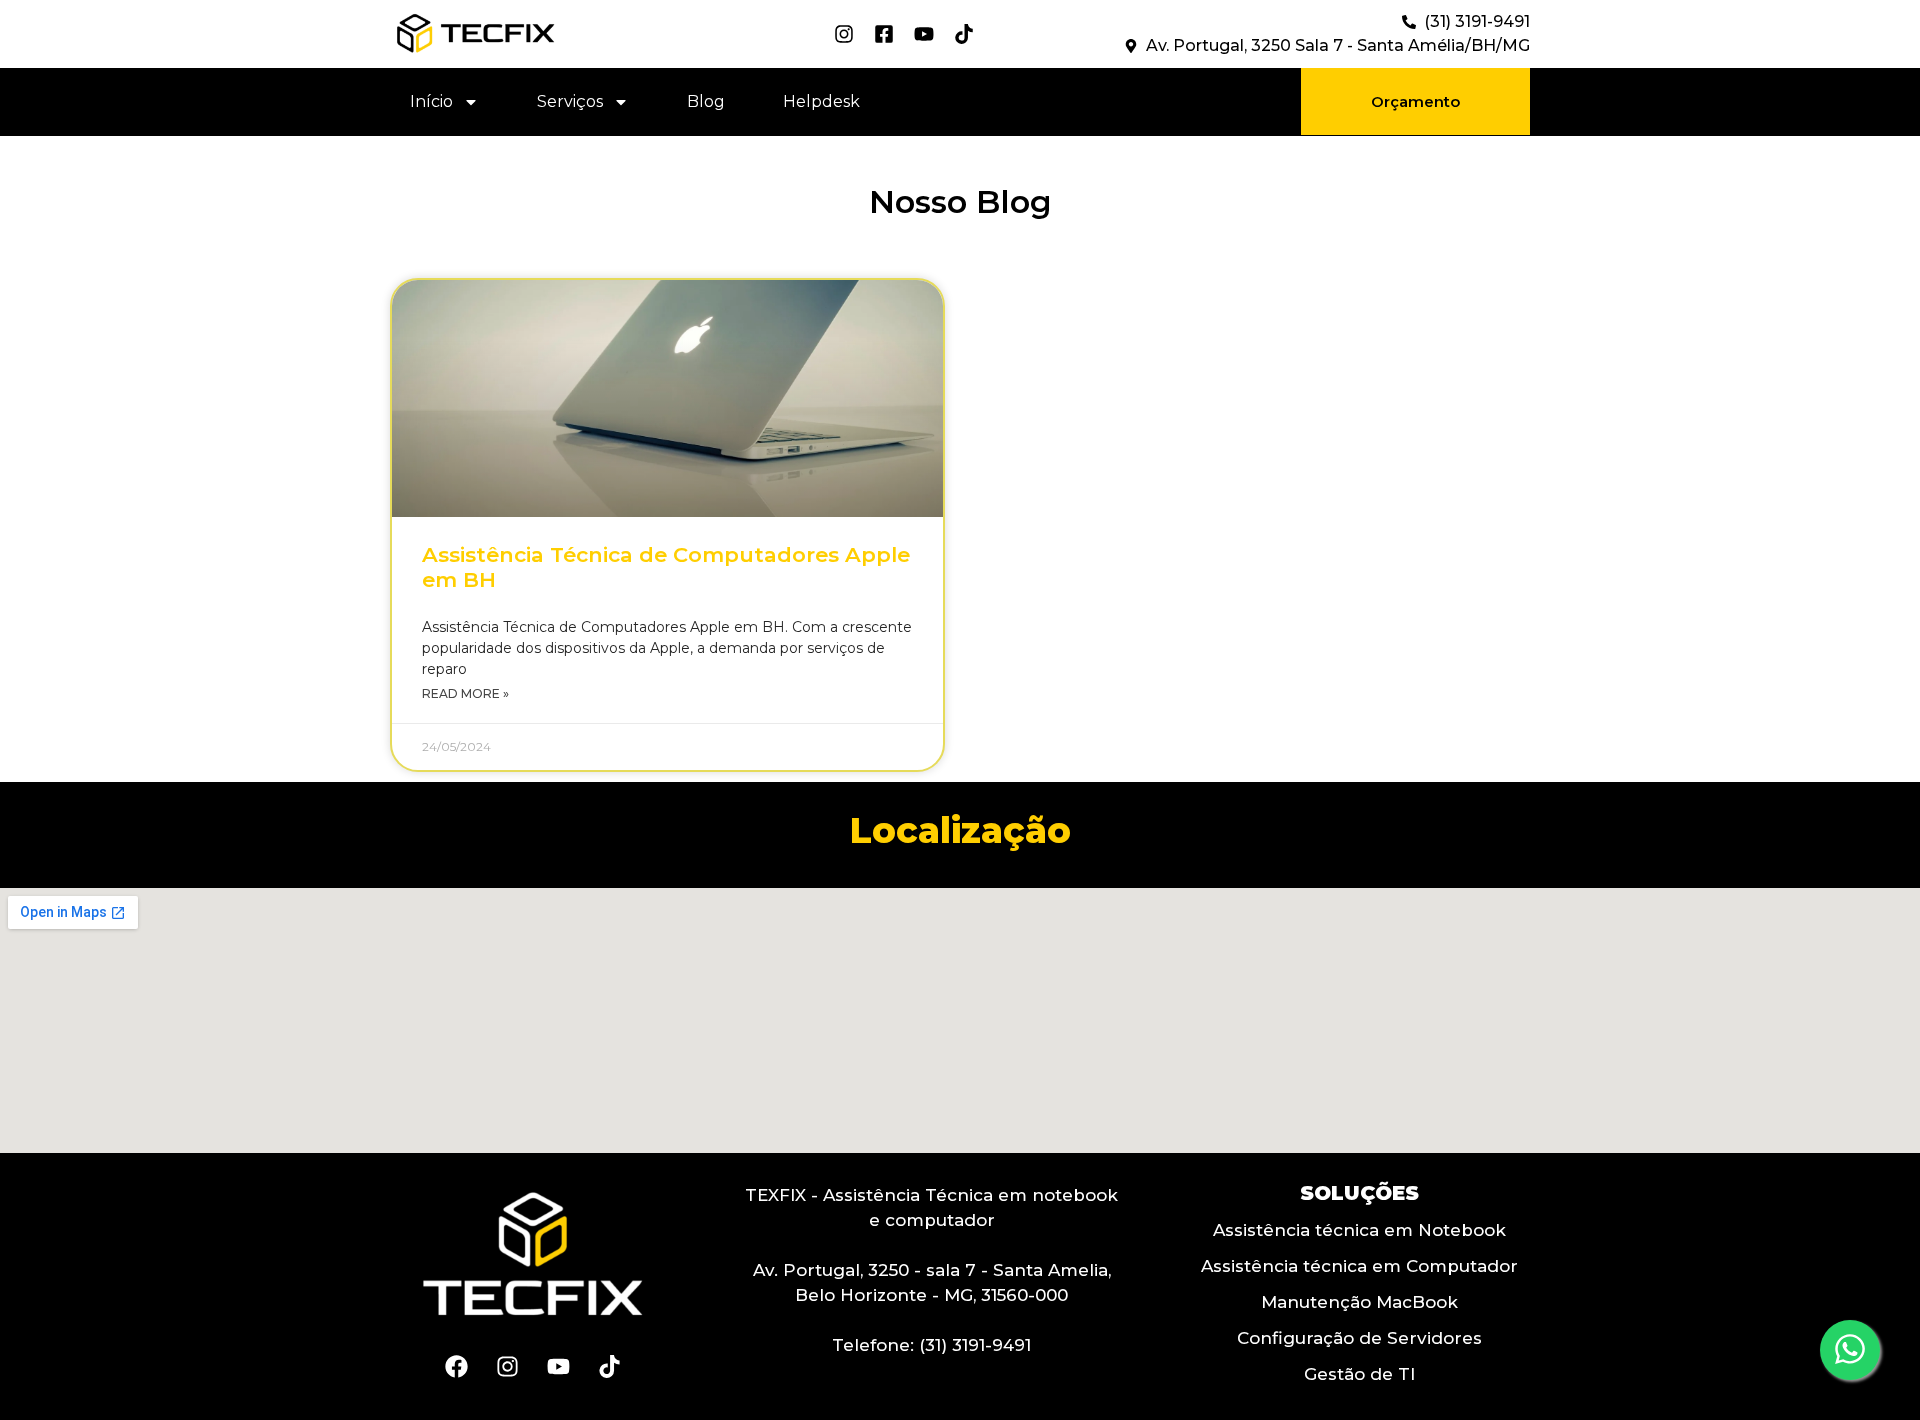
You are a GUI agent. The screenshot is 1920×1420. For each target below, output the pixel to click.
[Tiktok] (609, 1367)
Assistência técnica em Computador (1359, 1266)
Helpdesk (821, 101)
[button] (1415, 101)
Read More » (465, 693)
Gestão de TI (1359, 1374)
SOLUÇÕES (1359, 1193)
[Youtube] (558, 1367)
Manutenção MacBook (1359, 1302)
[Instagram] (507, 1367)
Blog (706, 101)
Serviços (570, 101)
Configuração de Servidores (1359, 1338)
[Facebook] (456, 1367)
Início (431, 101)
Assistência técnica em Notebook (1359, 1230)
